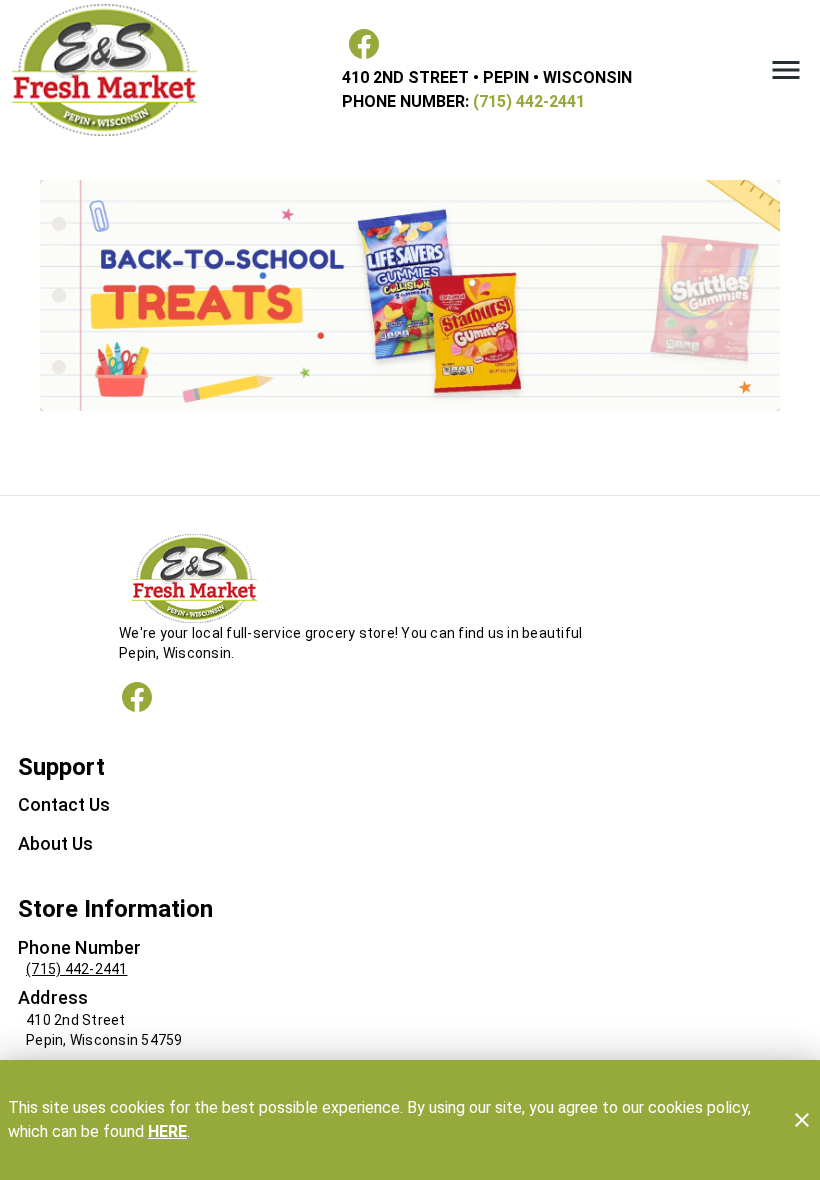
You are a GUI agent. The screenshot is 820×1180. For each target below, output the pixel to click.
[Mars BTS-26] (410, 295)
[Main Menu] (786, 70)
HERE (167, 1131)
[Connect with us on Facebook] (137, 696)
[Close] (802, 1120)
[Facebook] (364, 44)
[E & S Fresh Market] (110, 70)
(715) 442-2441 (527, 101)
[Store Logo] (410, 578)
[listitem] (64, 807)
